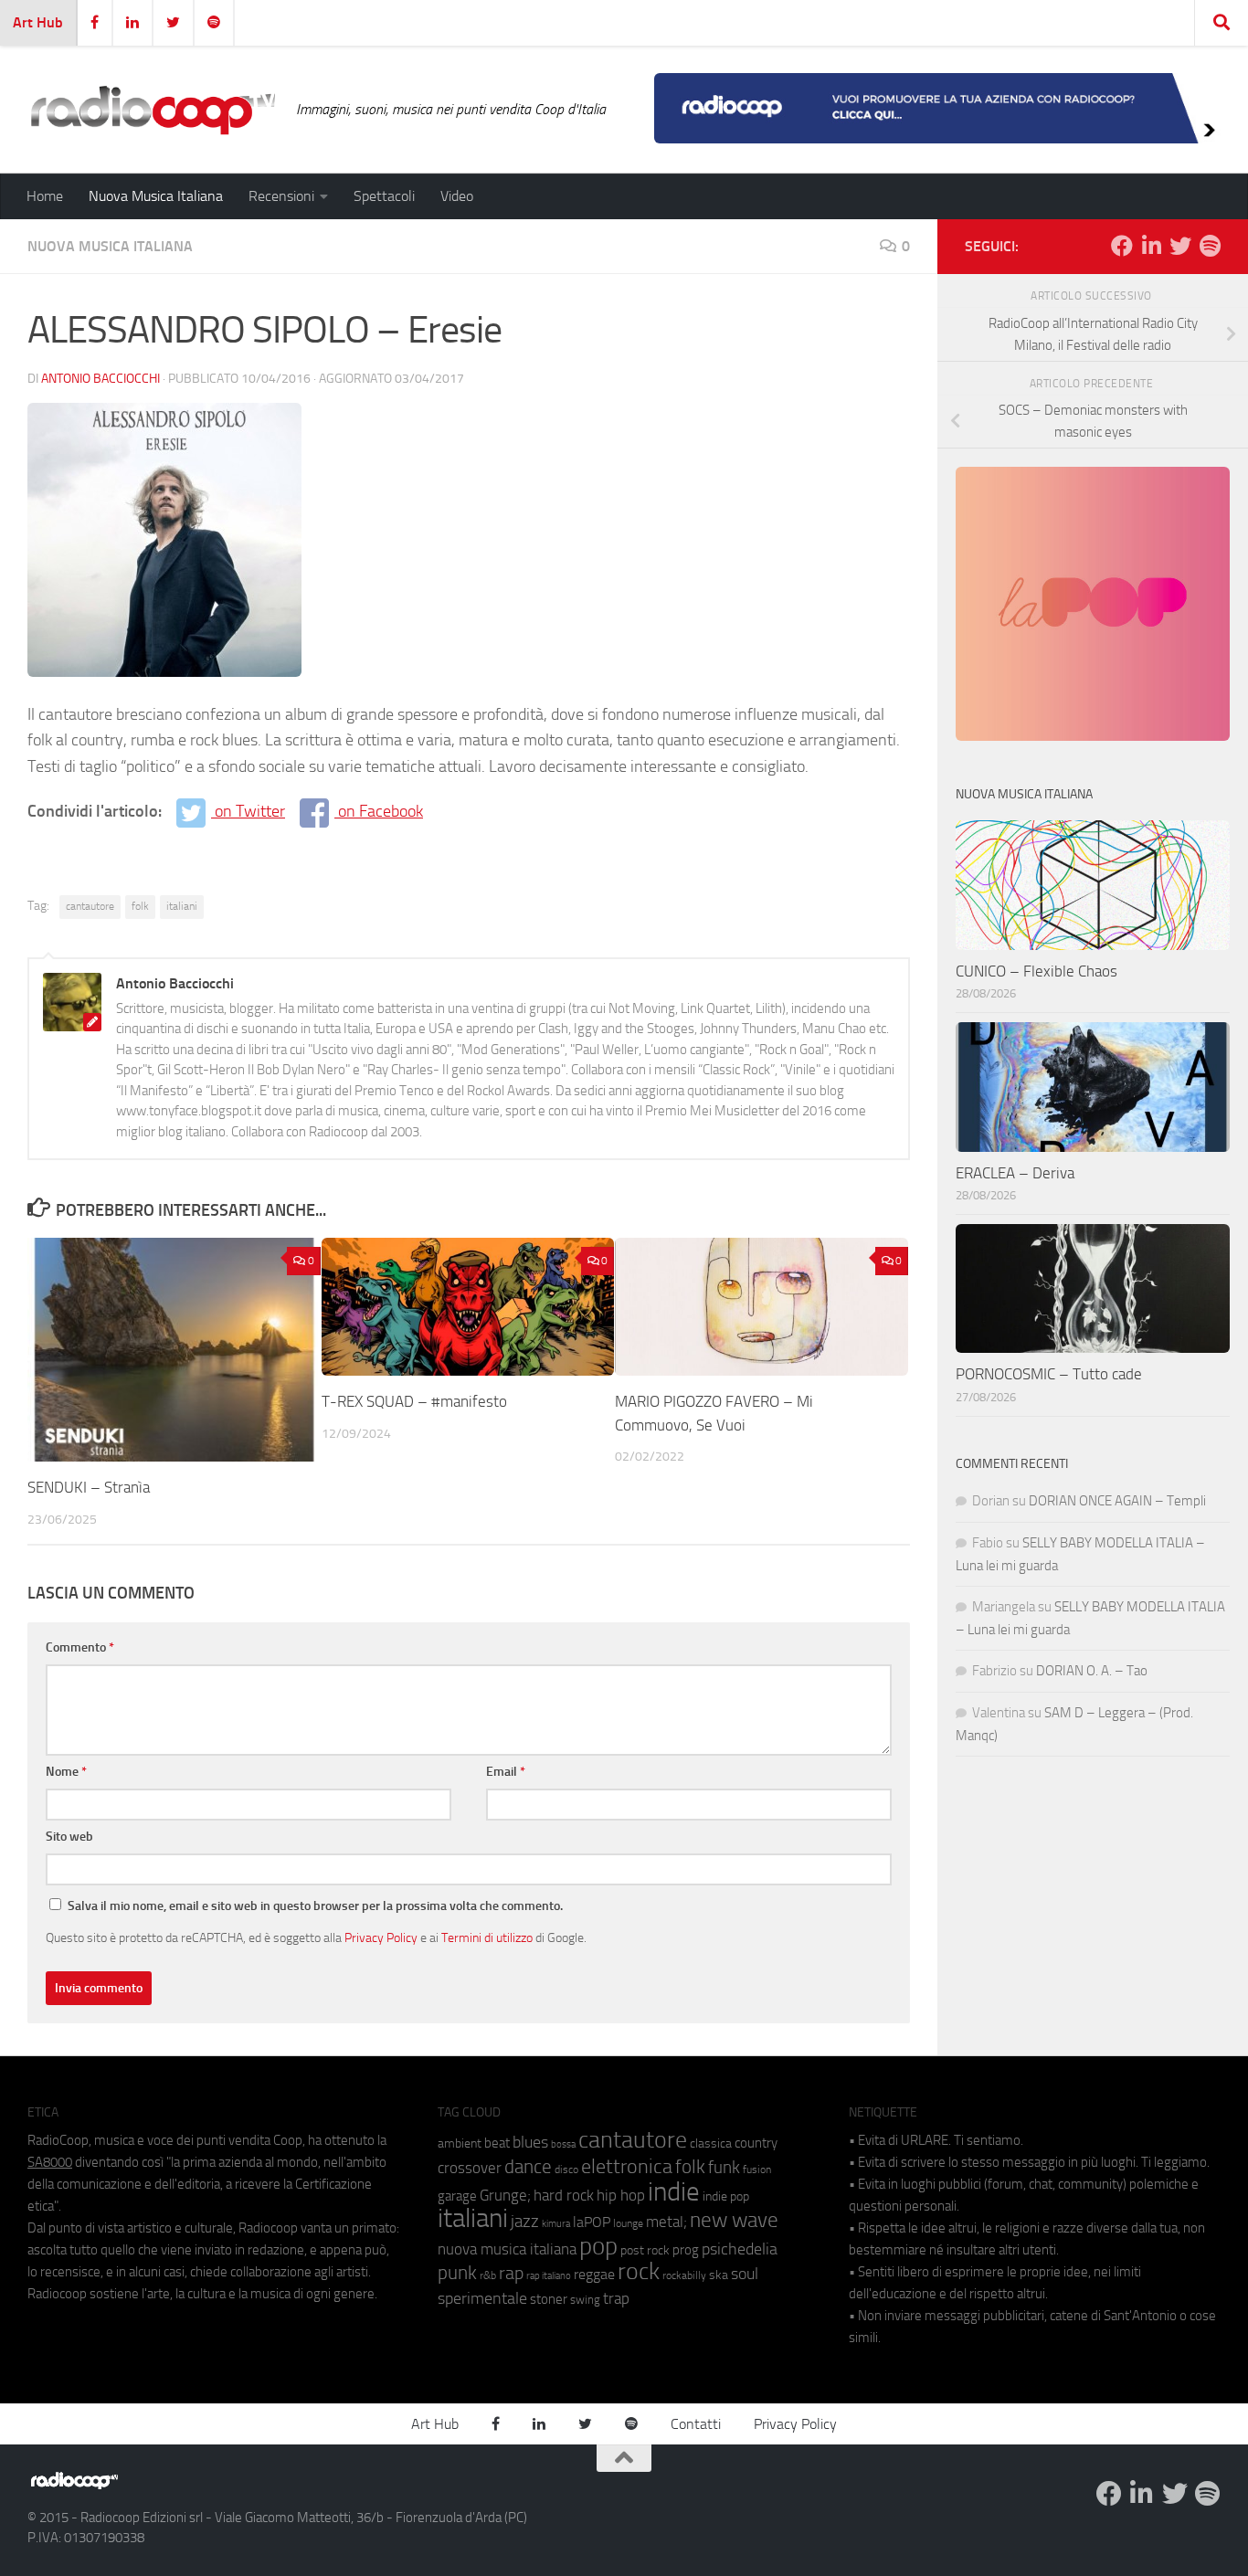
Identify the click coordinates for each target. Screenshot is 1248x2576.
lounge (628, 2223)
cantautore (90, 906)
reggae (594, 2274)
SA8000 (50, 2162)
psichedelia (740, 2249)
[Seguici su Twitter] (1180, 246)
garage (457, 2196)
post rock (645, 2250)
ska (719, 2275)
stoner (549, 2299)
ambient (460, 2143)
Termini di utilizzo (487, 1937)
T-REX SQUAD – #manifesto (414, 1401)
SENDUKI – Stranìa (89, 1487)
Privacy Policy (381, 1937)
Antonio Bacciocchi (100, 379)
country (756, 2143)
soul (745, 2274)
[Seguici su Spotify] (1210, 246)
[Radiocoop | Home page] (153, 110)
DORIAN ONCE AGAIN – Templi (1117, 1501)
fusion (757, 2169)
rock (639, 2271)
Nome (66, 1772)
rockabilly (684, 2275)
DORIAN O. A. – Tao (1092, 1671)
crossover (470, 2168)
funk (724, 2168)
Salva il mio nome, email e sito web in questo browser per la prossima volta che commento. (315, 1906)
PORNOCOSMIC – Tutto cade (1049, 1374)
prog (686, 2250)
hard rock (564, 2196)
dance (528, 2166)
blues (530, 2142)
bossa (563, 2144)
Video (457, 196)
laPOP (592, 2222)
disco (566, 2170)
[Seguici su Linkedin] (1151, 246)
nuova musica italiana (507, 2249)
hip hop (621, 2195)
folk (140, 906)
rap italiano (549, 2276)
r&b (488, 2275)
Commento (80, 1647)
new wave (734, 2220)
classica (711, 2143)
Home (45, 196)
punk (457, 2273)
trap (616, 2298)
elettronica (627, 2166)
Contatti (696, 2424)
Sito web (69, 1837)
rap (511, 2273)
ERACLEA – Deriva (1015, 1173)
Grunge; (505, 2196)
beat (497, 2143)
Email (506, 1772)
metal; (666, 2222)
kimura (556, 2224)
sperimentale (482, 2298)
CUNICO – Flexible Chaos (1036, 971)
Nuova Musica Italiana (156, 196)
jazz (525, 2222)
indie (674, 2191)
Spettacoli (384, 196)
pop (598, 2246)
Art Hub (38, 22)
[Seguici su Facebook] (1122, 246)
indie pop (726, 2196)
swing (585, 2300)
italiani (182, 906)
